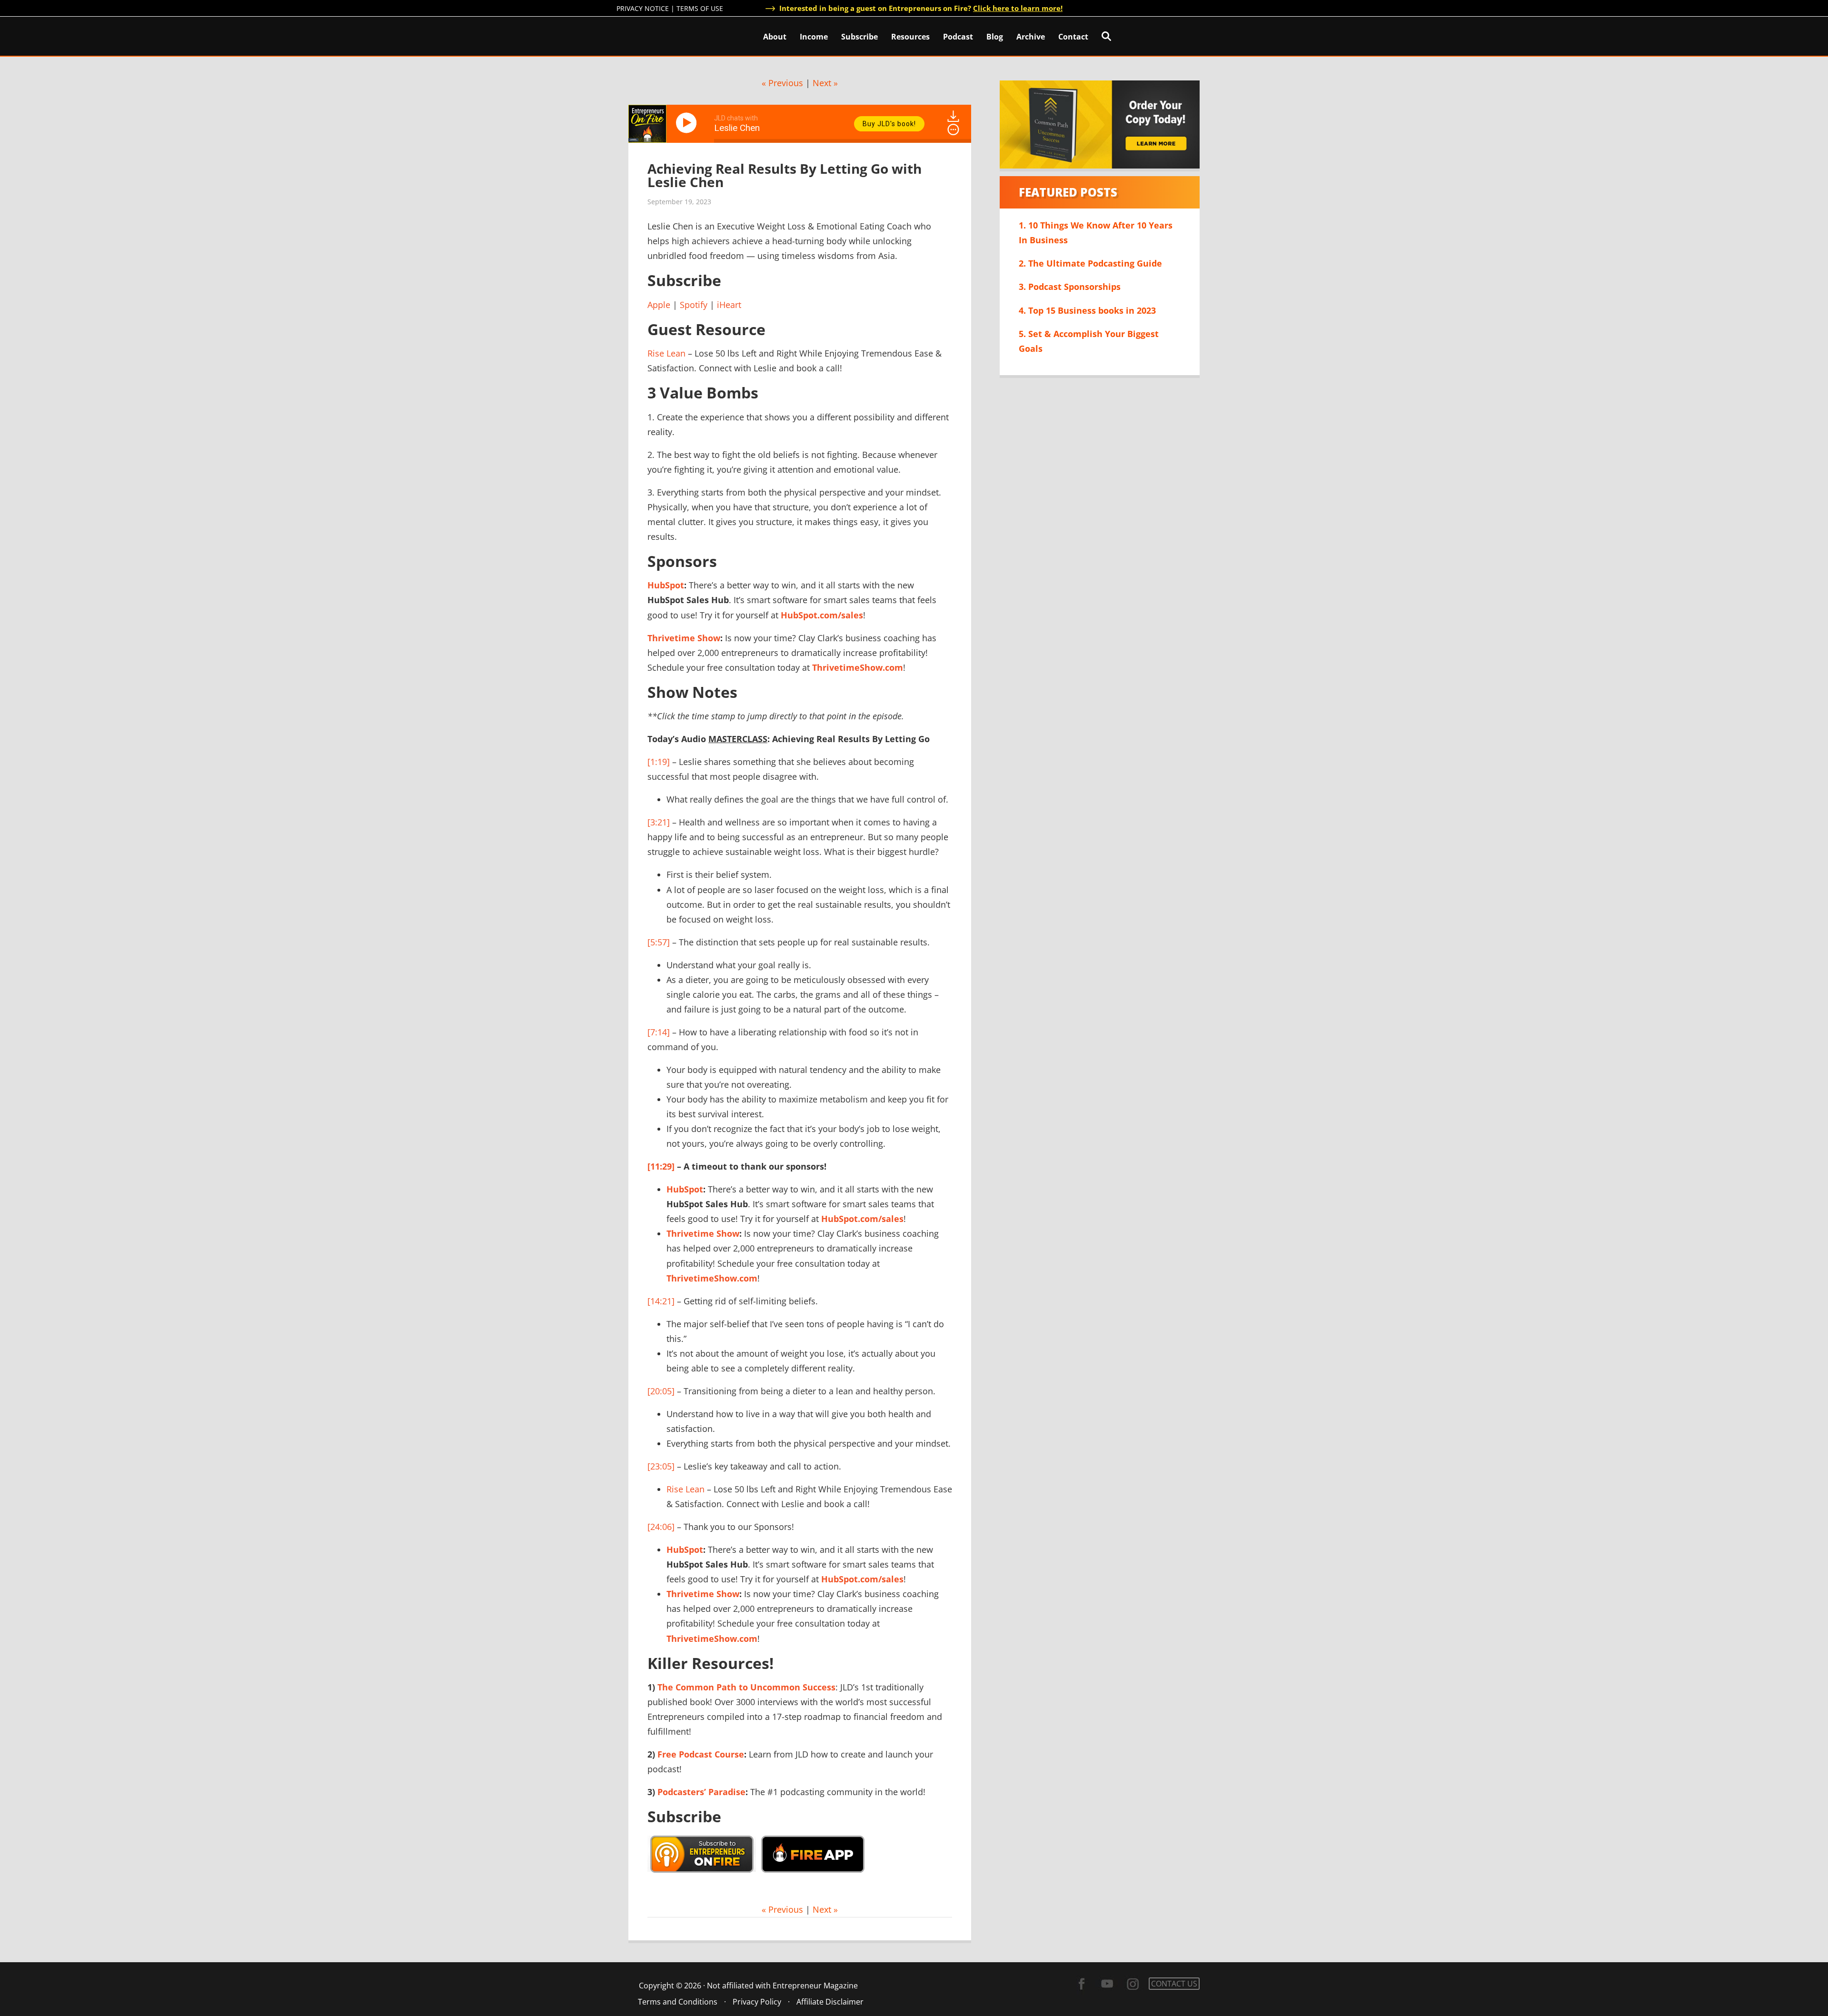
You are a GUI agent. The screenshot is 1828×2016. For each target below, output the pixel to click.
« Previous (782, 83)
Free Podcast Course (701, 1754)
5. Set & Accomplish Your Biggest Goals (1089, 341)
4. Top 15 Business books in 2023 (1087, 310)
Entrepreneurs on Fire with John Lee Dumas (658, 35)
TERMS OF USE (700, 8)
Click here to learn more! (1018, 8)
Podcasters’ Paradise (701, 1792)
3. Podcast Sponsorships (1070, 287)
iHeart (729, 305)
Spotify (694, 305)
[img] (953, 129)
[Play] (688, 123)
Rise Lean (666, 353)
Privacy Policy (757, 2002)
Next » (825, 83)
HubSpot (666, 585)
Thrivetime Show (684, 638)
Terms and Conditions (678, 2002)
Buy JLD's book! (889, 124)
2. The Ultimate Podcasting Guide (1090, 263)
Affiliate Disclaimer (830, 2002)
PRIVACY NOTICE (643, 8)
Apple (659, 305)
